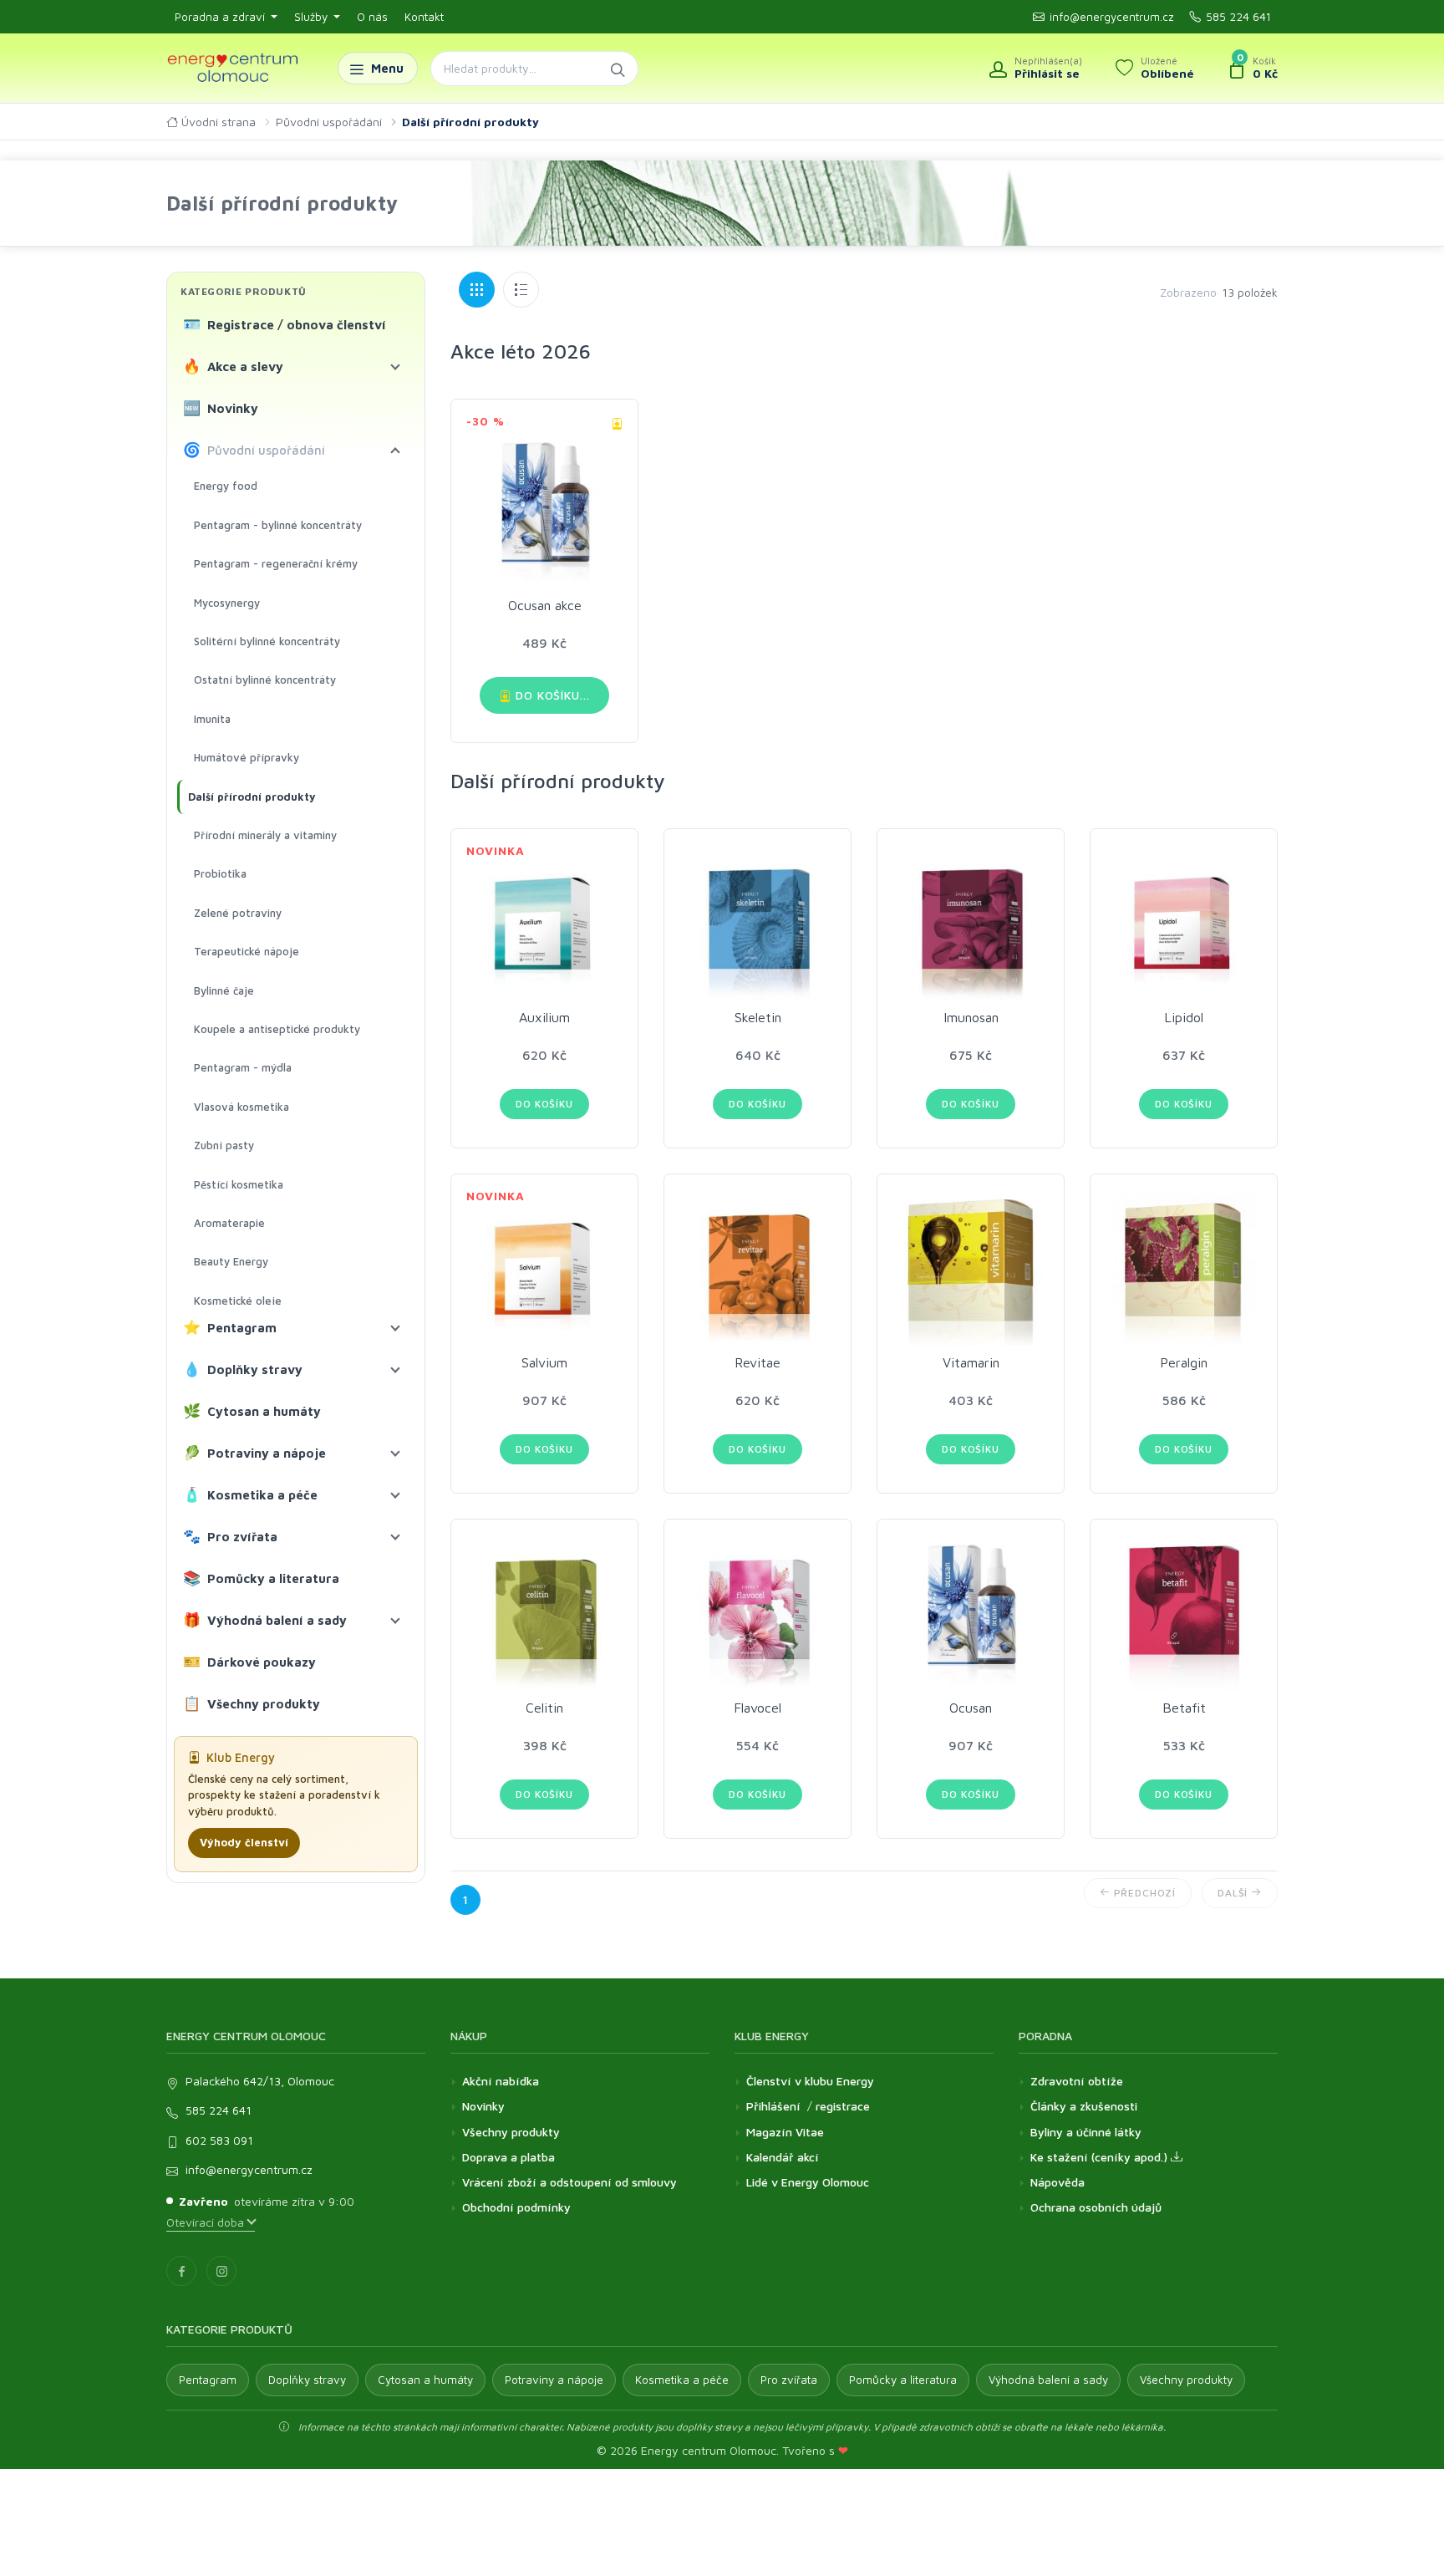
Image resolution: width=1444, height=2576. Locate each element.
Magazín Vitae (785, 2132)
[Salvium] (544, 1268)
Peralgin (1184, 1362)
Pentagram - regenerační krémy (276, 563)
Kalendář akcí (783, 2157)
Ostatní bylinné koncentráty (265, 680)
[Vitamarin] (971, 1268)
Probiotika (220, 873)
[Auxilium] (544, 922)
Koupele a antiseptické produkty (277, 1029)
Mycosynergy (227, 603)
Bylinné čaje (224, 990)
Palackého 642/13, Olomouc (260, 2081)
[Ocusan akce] (544, 501)
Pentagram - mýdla (243, 1067)
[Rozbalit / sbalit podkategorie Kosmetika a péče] (395, 1495)
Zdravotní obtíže (1077, 2081)
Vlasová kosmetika (242, 1107)
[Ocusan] (971, 1613)
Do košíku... (551, 695)
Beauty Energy (231, 1261)
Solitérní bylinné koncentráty (267, 641)
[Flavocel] (758, 1613)
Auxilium (544, 1017)
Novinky (221, 408)
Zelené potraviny (238, 913)
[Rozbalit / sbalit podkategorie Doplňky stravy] (395, 1370)
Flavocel (758, 1708)
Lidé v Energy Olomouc (808, 2182)
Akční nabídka (501, 2081)
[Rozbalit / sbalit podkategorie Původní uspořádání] (395, 451)
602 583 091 (219, 2140)
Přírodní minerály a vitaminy (265, 835)
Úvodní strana (217, 122)
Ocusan (971, 1708)
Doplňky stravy (243, 1369)
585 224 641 (1238, 17)
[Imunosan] (971, 922)
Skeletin (758, 1017)
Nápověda (1058, 2182)
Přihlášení (773, 2106)
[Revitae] (758, 1268)
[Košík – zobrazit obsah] (1253, 69)
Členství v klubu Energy (810, 2081)
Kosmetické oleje (238, 1301)
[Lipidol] (1184, 922)
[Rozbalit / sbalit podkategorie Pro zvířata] (395, 1537)
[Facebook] (181, 2271)
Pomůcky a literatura (262, 1578)
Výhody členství (244, 1842)
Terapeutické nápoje (247, 951)
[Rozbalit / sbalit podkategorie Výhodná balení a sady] (395, 1621)
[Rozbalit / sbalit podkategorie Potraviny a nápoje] (395, 1453)
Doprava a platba (508, 2157)
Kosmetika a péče (251, 1494)
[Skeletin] (758, 922)
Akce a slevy (234, 366)
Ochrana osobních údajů (1096, 2207)
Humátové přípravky (247, 757)
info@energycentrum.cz (1112, 17)
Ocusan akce (545, 605)
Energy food (226, 486)
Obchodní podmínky (516, 2207)
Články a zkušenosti (1084, 2106)
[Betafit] (1184, 1613)
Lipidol (1184, 1017)
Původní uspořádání (329, 122)
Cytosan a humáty (252, 1411)
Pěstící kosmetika (239, 1184)
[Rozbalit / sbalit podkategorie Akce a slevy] (395, 367)
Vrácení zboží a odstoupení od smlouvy (569, 2182)
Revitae (758, 1362)
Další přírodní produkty (252, 797)
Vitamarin (971, 1362)
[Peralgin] (1184, 1268)
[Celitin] (544, 1613)
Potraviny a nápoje (255, 1453)
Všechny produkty (252, 1703)
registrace (843, 2106)
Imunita (212, 719)
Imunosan (971, 1017)
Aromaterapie (229, 1223)
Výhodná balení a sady (265, 1620)
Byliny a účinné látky (1086, 2132)
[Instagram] (221, 2271)
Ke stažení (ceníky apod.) (1101, 2157)
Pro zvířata (231, 1536)
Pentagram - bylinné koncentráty (278, 525)
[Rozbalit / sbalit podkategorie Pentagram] (395, 1328)
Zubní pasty (224, 1145)
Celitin (544, 1708)
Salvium (544, 1362)
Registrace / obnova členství (285, 324)
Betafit (1184, 1708)
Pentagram (230, 1327)
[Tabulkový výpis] (521, 290)
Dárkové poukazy (250, 1662)
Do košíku (544, 1104)
